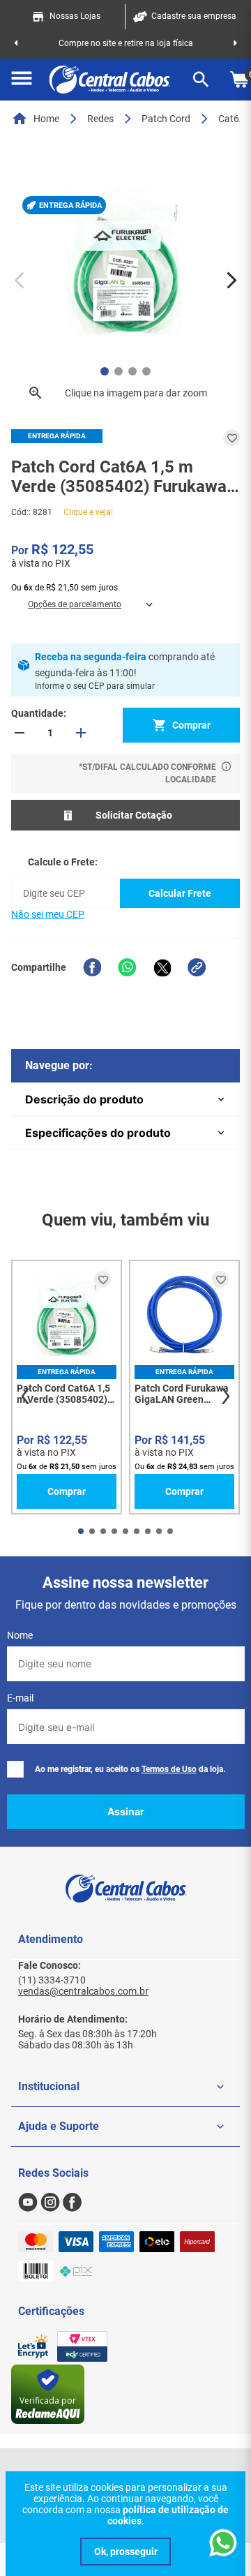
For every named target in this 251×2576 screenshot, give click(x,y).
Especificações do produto (98, 1133)
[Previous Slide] (16, 43)
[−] (20, 733)
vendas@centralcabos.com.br (83, 1991)
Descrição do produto (84, 1099)
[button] (22, 80)
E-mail (20, 1698)
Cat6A (232, 119)
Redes (100, 119)
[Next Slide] (235, 43)
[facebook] (92, 967)
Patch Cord (166, 119)
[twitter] (162, 967)
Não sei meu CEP (48, 914)
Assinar (126, 1811)
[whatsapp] (127, 967)
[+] (81, 733)
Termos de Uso (169, 1769)
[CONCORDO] (125, 2552)
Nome (20, 1635)
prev (25, 1397)
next (226, 1397)
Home (46, 119)
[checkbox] (15, 1769)
